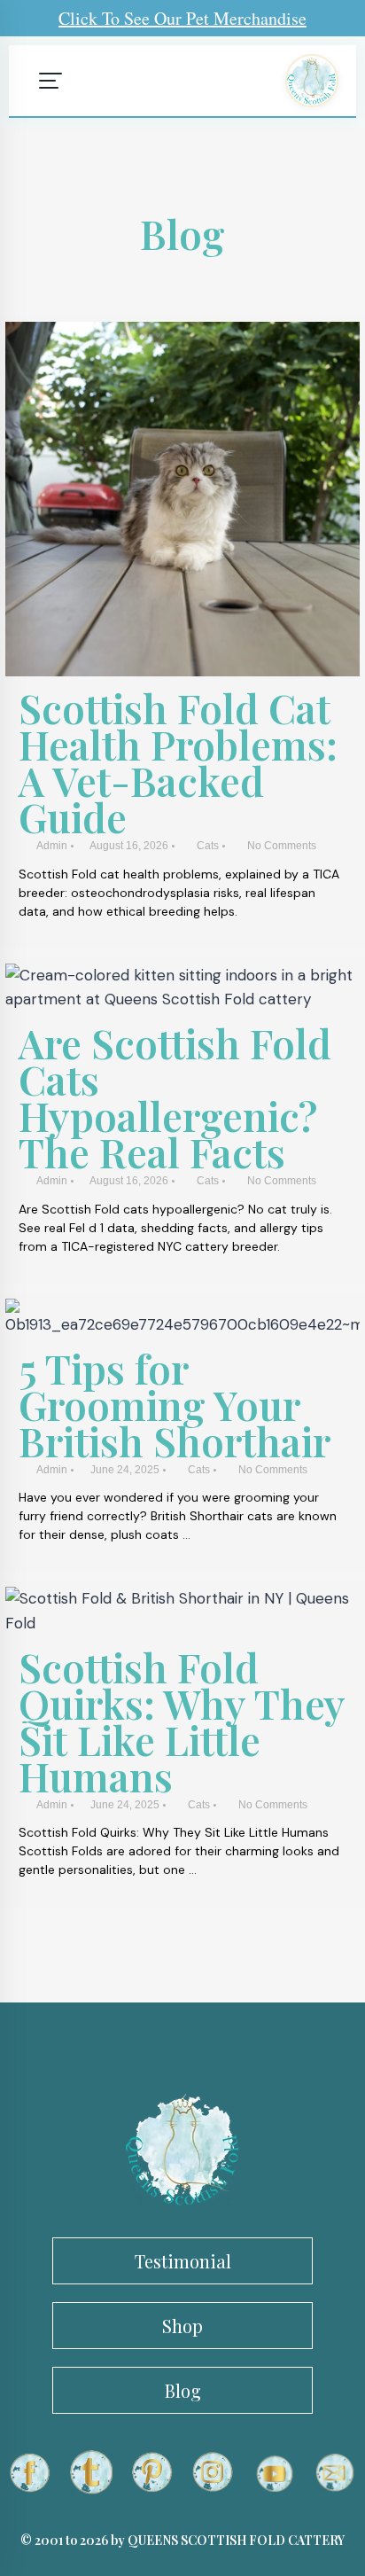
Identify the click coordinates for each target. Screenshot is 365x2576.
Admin (52, 846)
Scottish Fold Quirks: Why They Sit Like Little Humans (182, 1721)
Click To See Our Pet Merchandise (182, 18)
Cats (208, 846)
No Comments (282, 846)
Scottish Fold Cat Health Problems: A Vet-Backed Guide (178, 762)
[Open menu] (50, 81)
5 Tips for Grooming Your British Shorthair (175, 1404)
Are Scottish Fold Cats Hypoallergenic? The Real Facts (175, 1097)
